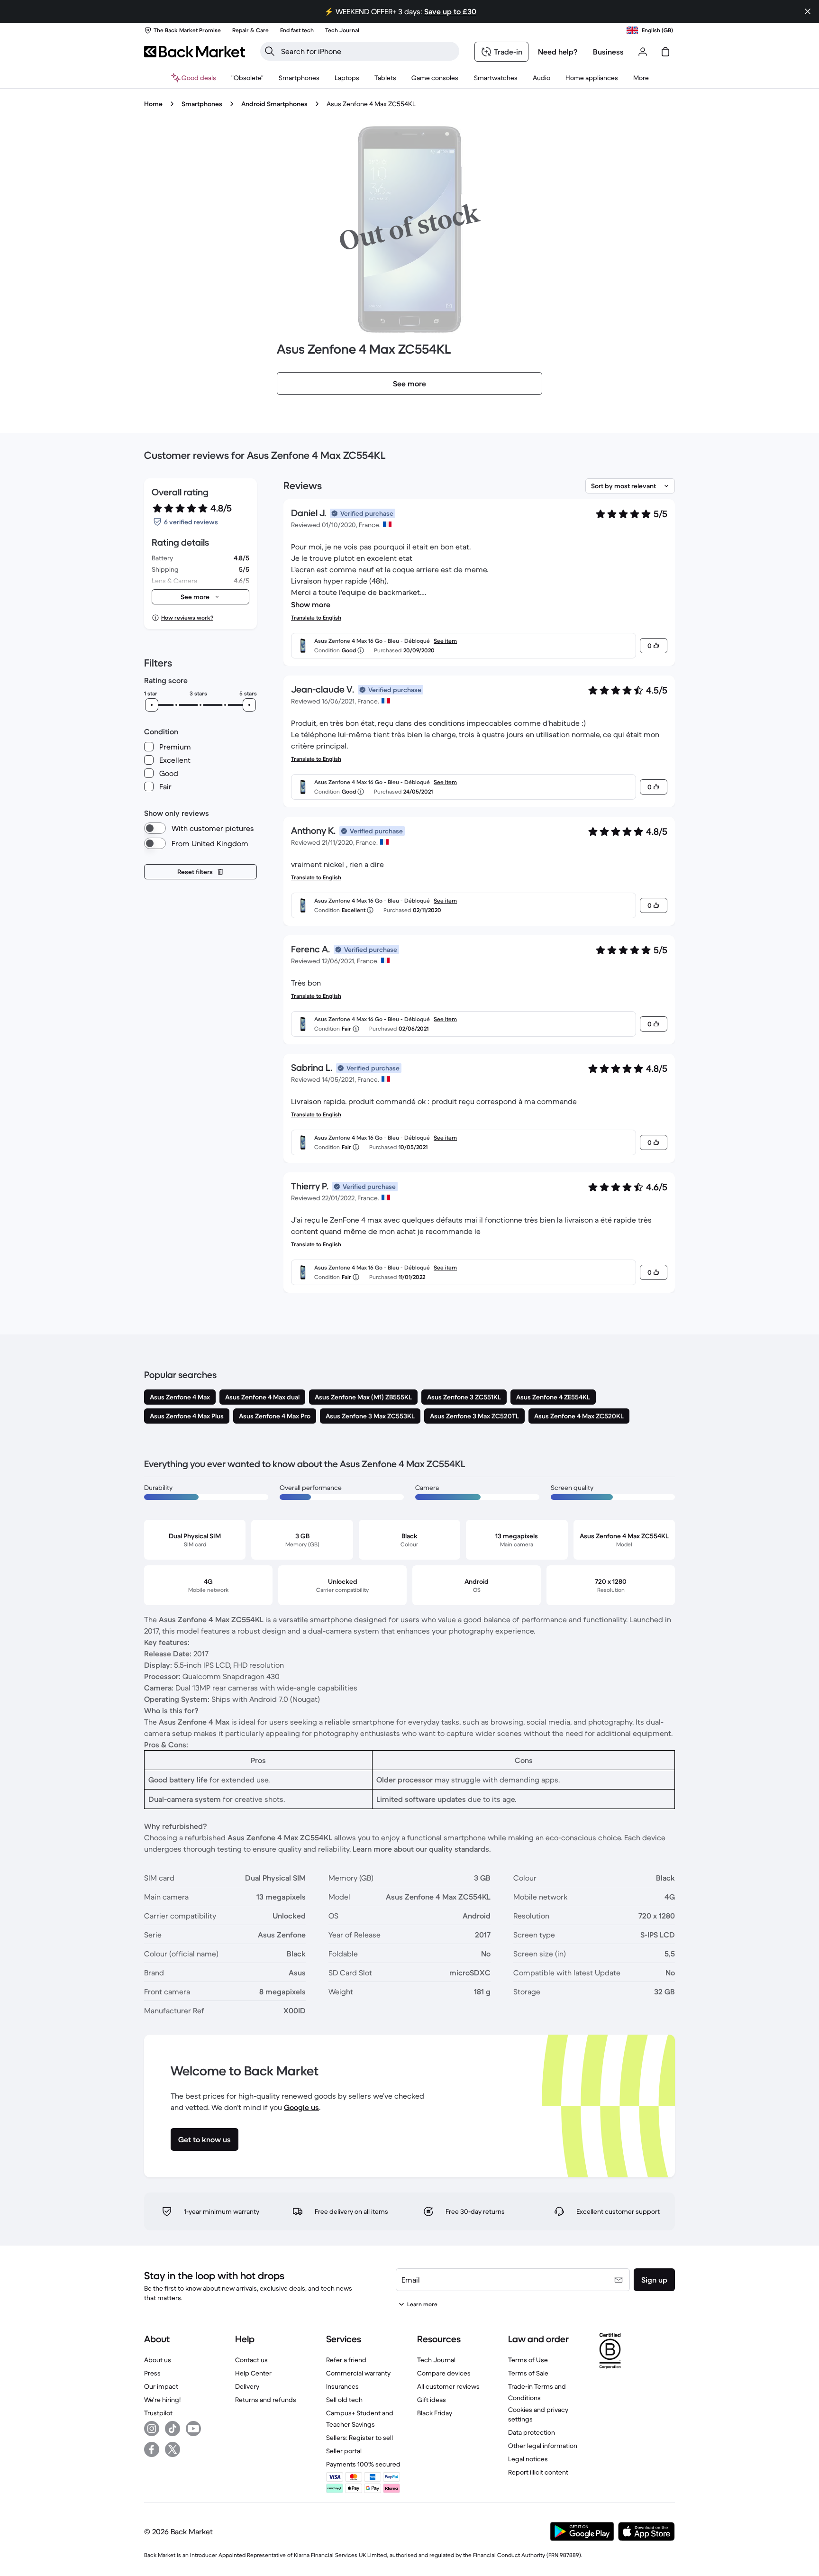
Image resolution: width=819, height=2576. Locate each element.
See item (445, 641)
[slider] (152, 705)
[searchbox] (367, 51)
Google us (301, 2107)
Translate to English (316, 617)
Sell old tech (344, 2400)
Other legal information (543, 2446)
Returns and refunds (266, 2400)
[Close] (808, 11)
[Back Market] (195, 52)
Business (608, 52)
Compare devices (444, 2373)
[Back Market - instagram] (152, 2429)
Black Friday (435, 2413)
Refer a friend (346, 2360)
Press (152, 2373)
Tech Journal (436, 2360)
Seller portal (344, 2451)
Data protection (532, 2432)
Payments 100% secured (363, 2464)
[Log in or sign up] (643, 52)
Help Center (253, 2373)
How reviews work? (187, 617)
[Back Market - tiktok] (173, 2429)
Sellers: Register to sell (359, 2438)
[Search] (270, 51)
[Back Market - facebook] (152, 2449)
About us (158, 2360)
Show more (311, 604)
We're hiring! (162, 2400)
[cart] (665, 52)
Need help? (558, 52)
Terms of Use (528, 2360)
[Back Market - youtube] (193, 2429)
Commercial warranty (358, 2373)
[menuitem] (299, 78)
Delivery (247, 2386)
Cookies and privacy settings (538, 2414)
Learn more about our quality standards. (422, 1849)
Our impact (161, 2386)
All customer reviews (448, 2386)
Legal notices (528, 2459)
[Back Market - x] (173, 2449)
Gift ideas (432, 2400)
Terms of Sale (528, 2373)
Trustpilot (158, 2413)
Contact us (251, 2360)
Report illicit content (538, 2472)
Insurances (342, 2386)
